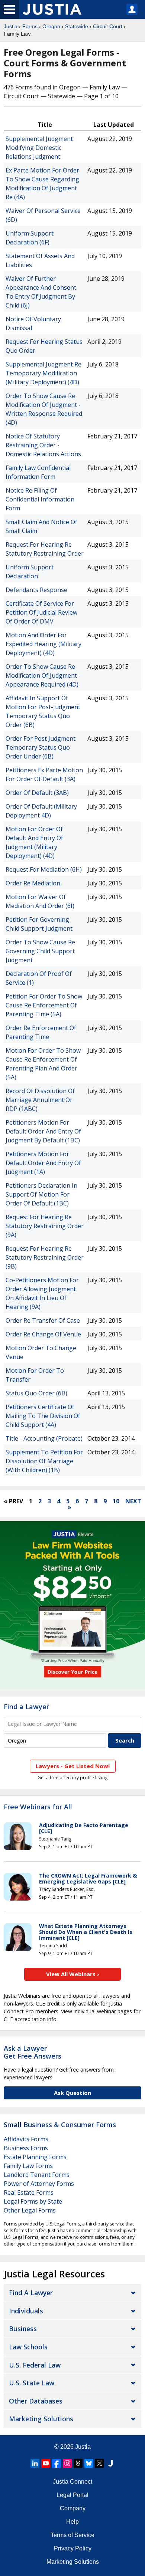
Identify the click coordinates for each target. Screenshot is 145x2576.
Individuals (26, 2311)
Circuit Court (108, 26)
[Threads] (78, 2463)
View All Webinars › (73, 1974)
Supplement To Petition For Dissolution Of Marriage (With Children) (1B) (44, 1461)
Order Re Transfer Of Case (43, 1320)
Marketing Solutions (41, 2419)
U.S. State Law (32, 2383)
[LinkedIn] (35, 2463)
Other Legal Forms (30, 2210)
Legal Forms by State (33, 2201)
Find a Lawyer (26, 1707)
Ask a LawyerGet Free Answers (33, 2052)
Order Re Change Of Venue (43, 1334)
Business (23, 2329)
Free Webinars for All (38, 1807)
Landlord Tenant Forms (37, 2175)
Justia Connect (72, 2482)
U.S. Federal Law (35, 2365)
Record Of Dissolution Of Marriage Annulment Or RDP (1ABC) (40, 1100)
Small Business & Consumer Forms (60, 2125)
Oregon (51, 26)
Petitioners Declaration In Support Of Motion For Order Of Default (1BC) (41, 1194)
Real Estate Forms (29, 2192)
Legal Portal (72, 2495)
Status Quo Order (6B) (36, 1393)
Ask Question (72, 2093)
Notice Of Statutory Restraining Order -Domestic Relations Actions (43, 445)
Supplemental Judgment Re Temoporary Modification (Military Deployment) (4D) (43, 373)
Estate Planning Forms (35, 2157)
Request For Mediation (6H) (44, 869)
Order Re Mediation (33, 883)
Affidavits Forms (26, 2139)
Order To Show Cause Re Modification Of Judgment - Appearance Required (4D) (43, 675)
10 (116, 1501)
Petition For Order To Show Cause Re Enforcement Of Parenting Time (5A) (44, 1005)
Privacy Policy (73, 2548)
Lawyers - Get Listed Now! (73, 1766)
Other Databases (36, 2401)
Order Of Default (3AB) (37, 793)
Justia (11, 26)
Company (73, 2508)
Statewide (77, 26)
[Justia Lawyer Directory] (110, 2463)
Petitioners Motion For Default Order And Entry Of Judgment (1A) (43, 1163)
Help (72, 2522)
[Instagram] (67, 2463)
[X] (100, 2463)
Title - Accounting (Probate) (44, 1438)
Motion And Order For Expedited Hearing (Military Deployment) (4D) (43, 644)
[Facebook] (57, 2463)
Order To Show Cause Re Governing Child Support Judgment (40, 951)
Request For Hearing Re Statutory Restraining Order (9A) (45, 1226)
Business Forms (26, 2148)
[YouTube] (46, 2463)
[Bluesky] (89, 2463)
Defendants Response (36, 590)
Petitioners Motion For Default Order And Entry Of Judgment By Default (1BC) (43, 1131)
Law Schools (28, 2347)
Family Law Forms (28, 2166)
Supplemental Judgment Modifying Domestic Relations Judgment (39, 148)
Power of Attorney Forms (39, 2184)
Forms (30, 26)
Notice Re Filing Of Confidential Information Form (40, 499)
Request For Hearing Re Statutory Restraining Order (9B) (45, 1257)
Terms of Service (72, 2535)
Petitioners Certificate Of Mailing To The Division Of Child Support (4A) (43, 1416)
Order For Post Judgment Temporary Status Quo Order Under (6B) (41, 747)
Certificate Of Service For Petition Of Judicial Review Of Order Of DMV (41, 612)
